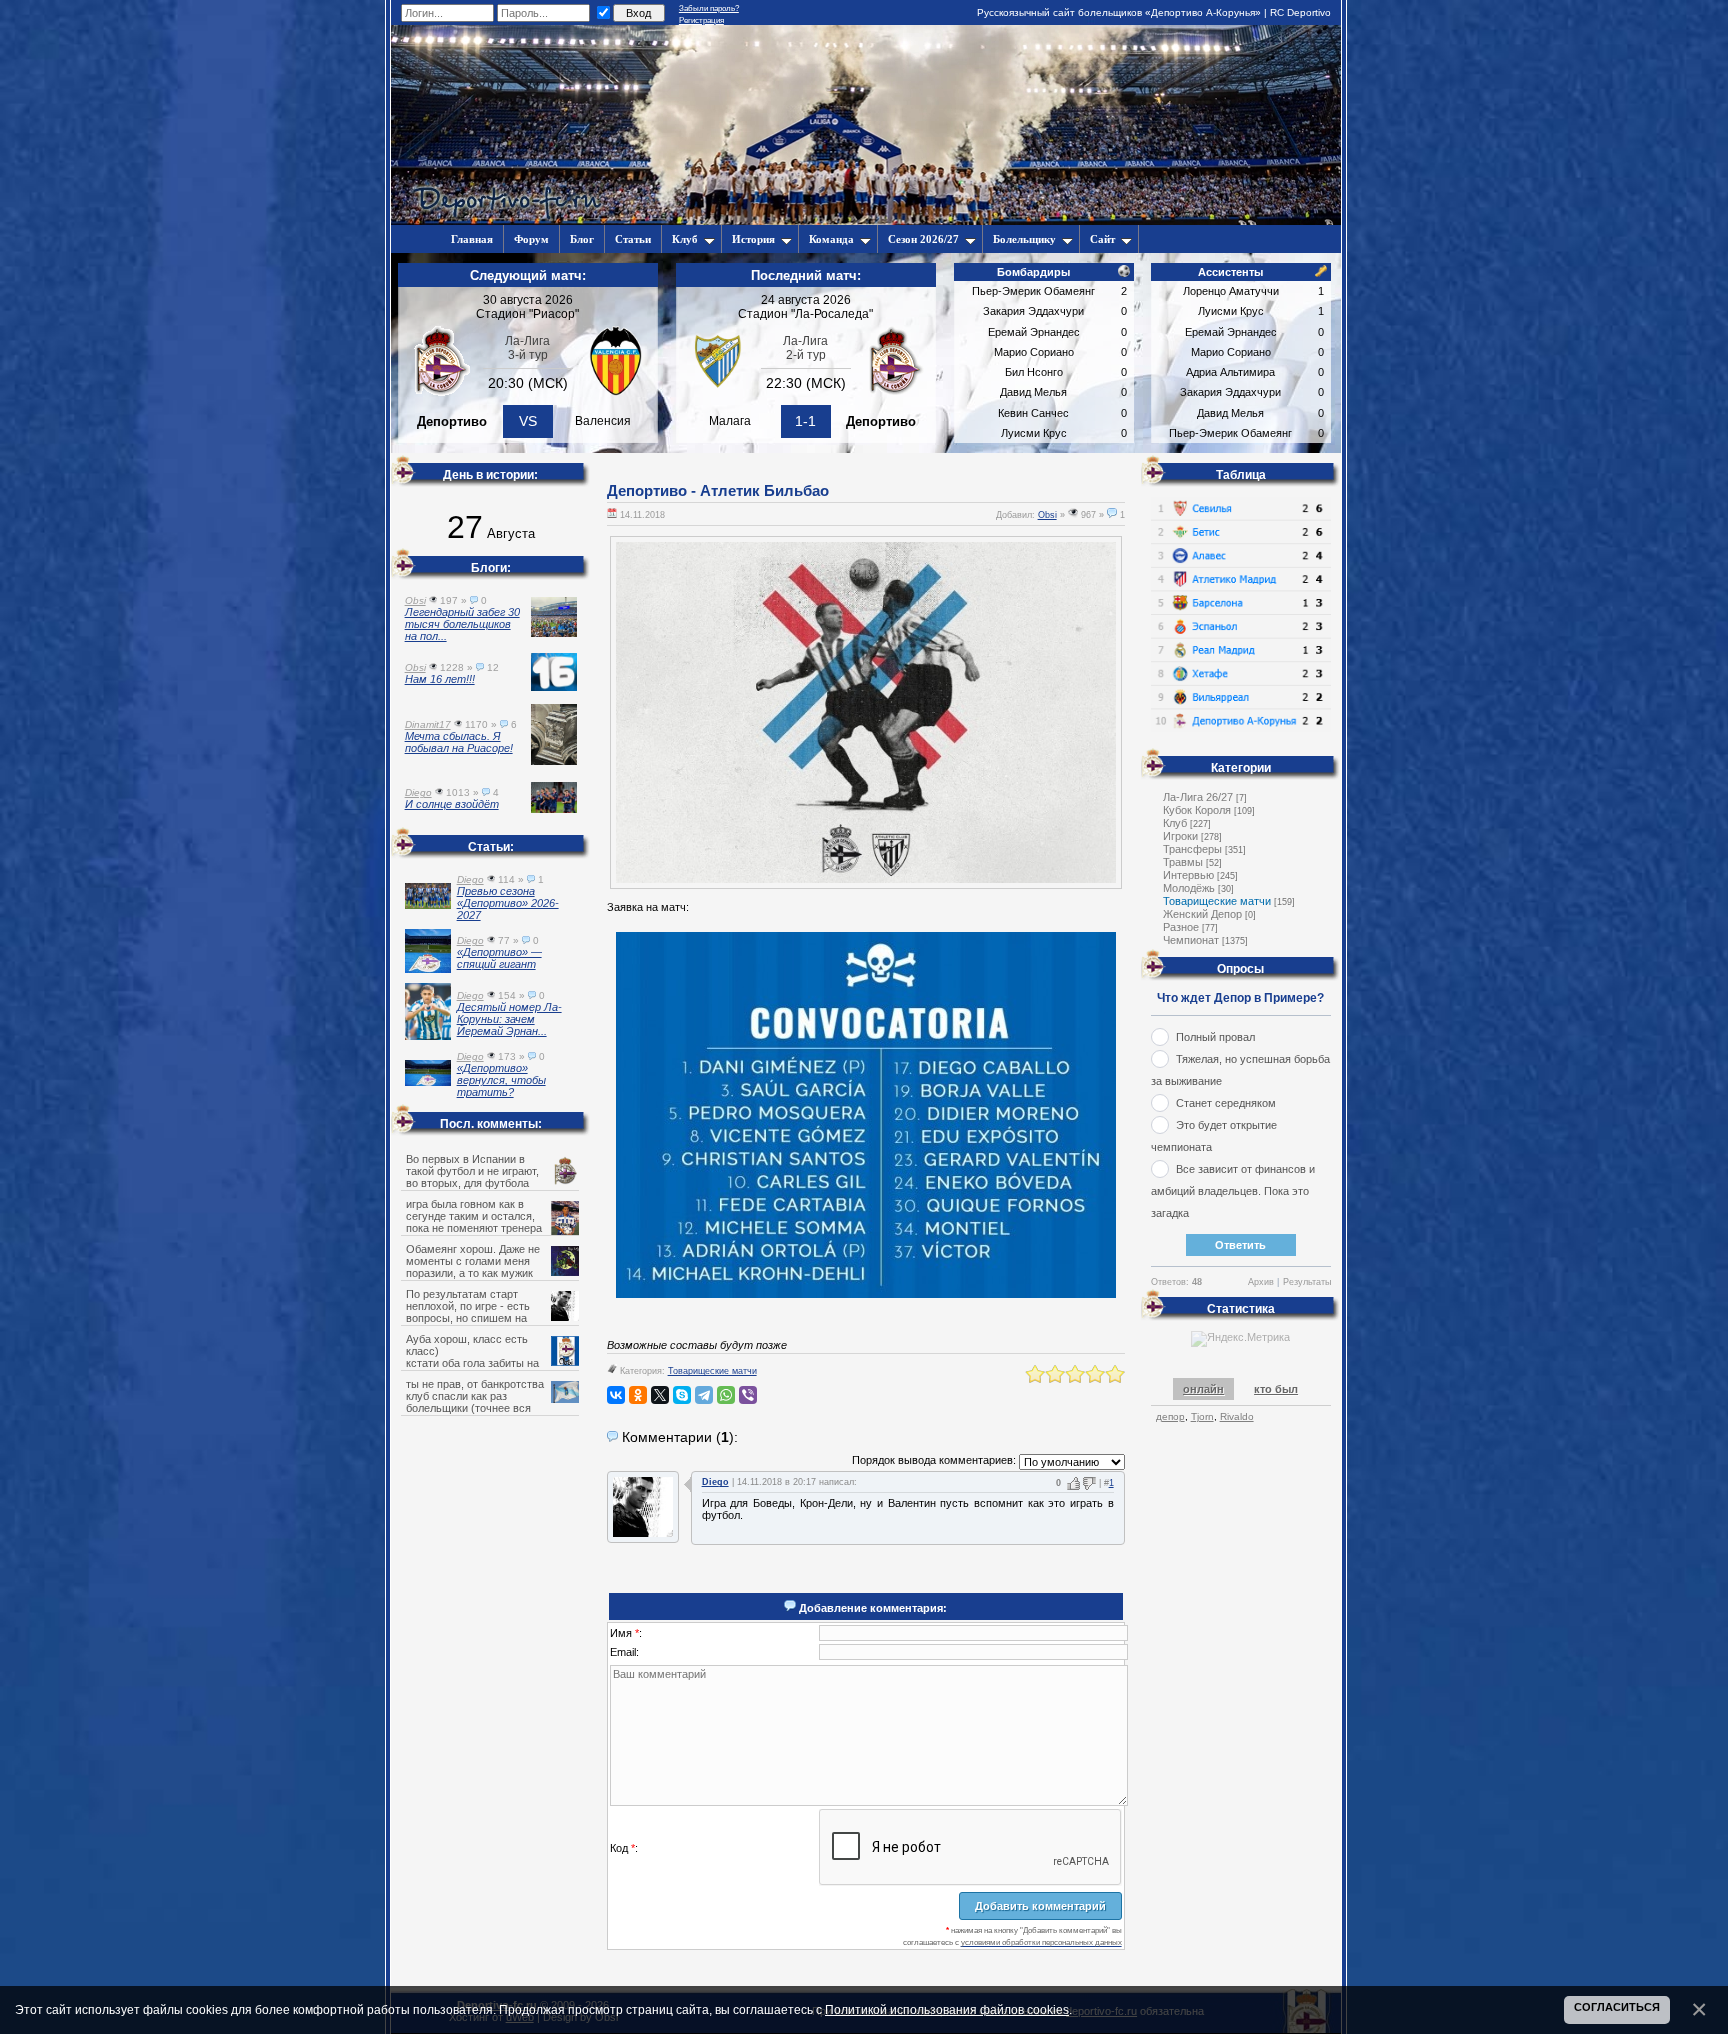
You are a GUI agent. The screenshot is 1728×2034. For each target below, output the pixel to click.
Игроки (1180, 836)
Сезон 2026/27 (923, 239)
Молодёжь (1189, 888)
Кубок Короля (1197, 810)
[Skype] (682, 1395)
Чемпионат (1191, 940)
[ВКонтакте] (616, 1395)
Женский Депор (1202, 914)
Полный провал (1215, 1037)
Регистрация (701, 20)
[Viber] (748, 1395)
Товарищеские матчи (712, 1371)
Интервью (1188, 875)
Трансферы (1192, 849)
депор (1170, 1416)
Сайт (1102, 239)
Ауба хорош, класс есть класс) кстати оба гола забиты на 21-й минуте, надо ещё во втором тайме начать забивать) (491, 1363)
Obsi (1047, 515)
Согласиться (1617, 2007)
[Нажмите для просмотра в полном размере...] (866, 1294)
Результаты (1307, 1282)
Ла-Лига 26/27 (1198, 797)
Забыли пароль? (709, 8)
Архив (1261, 1282)
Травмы (1183, 862)
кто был (1276, 1389)
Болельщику (1024, 239)
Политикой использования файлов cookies (947, 2009)
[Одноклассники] (638, 1395)
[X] (660, 1395)
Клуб (685, 239)
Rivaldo (1237, 1416)
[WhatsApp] (726, 1395)
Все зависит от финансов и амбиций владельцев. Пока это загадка (1233, 1191)
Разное (1181, 927)
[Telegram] (704, 1395)
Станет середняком (1226, 1103)
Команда (831, 239)
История (753, 239)
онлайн (1203, 1389)
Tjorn (1202, 1416)
